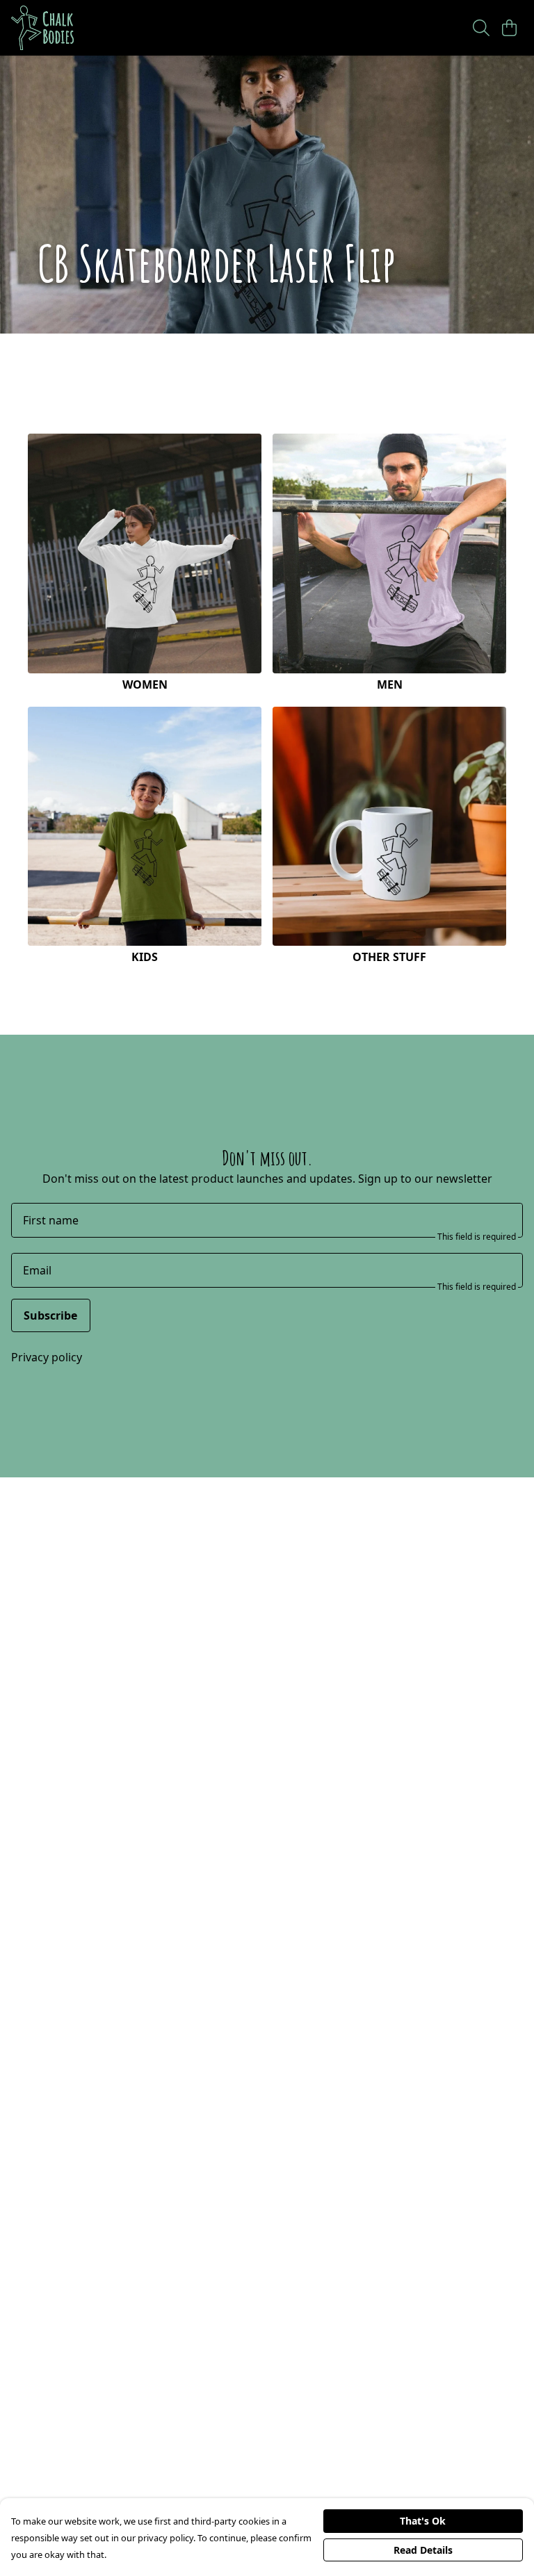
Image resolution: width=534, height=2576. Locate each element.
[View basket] (509, 28)
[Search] (481, 28)
